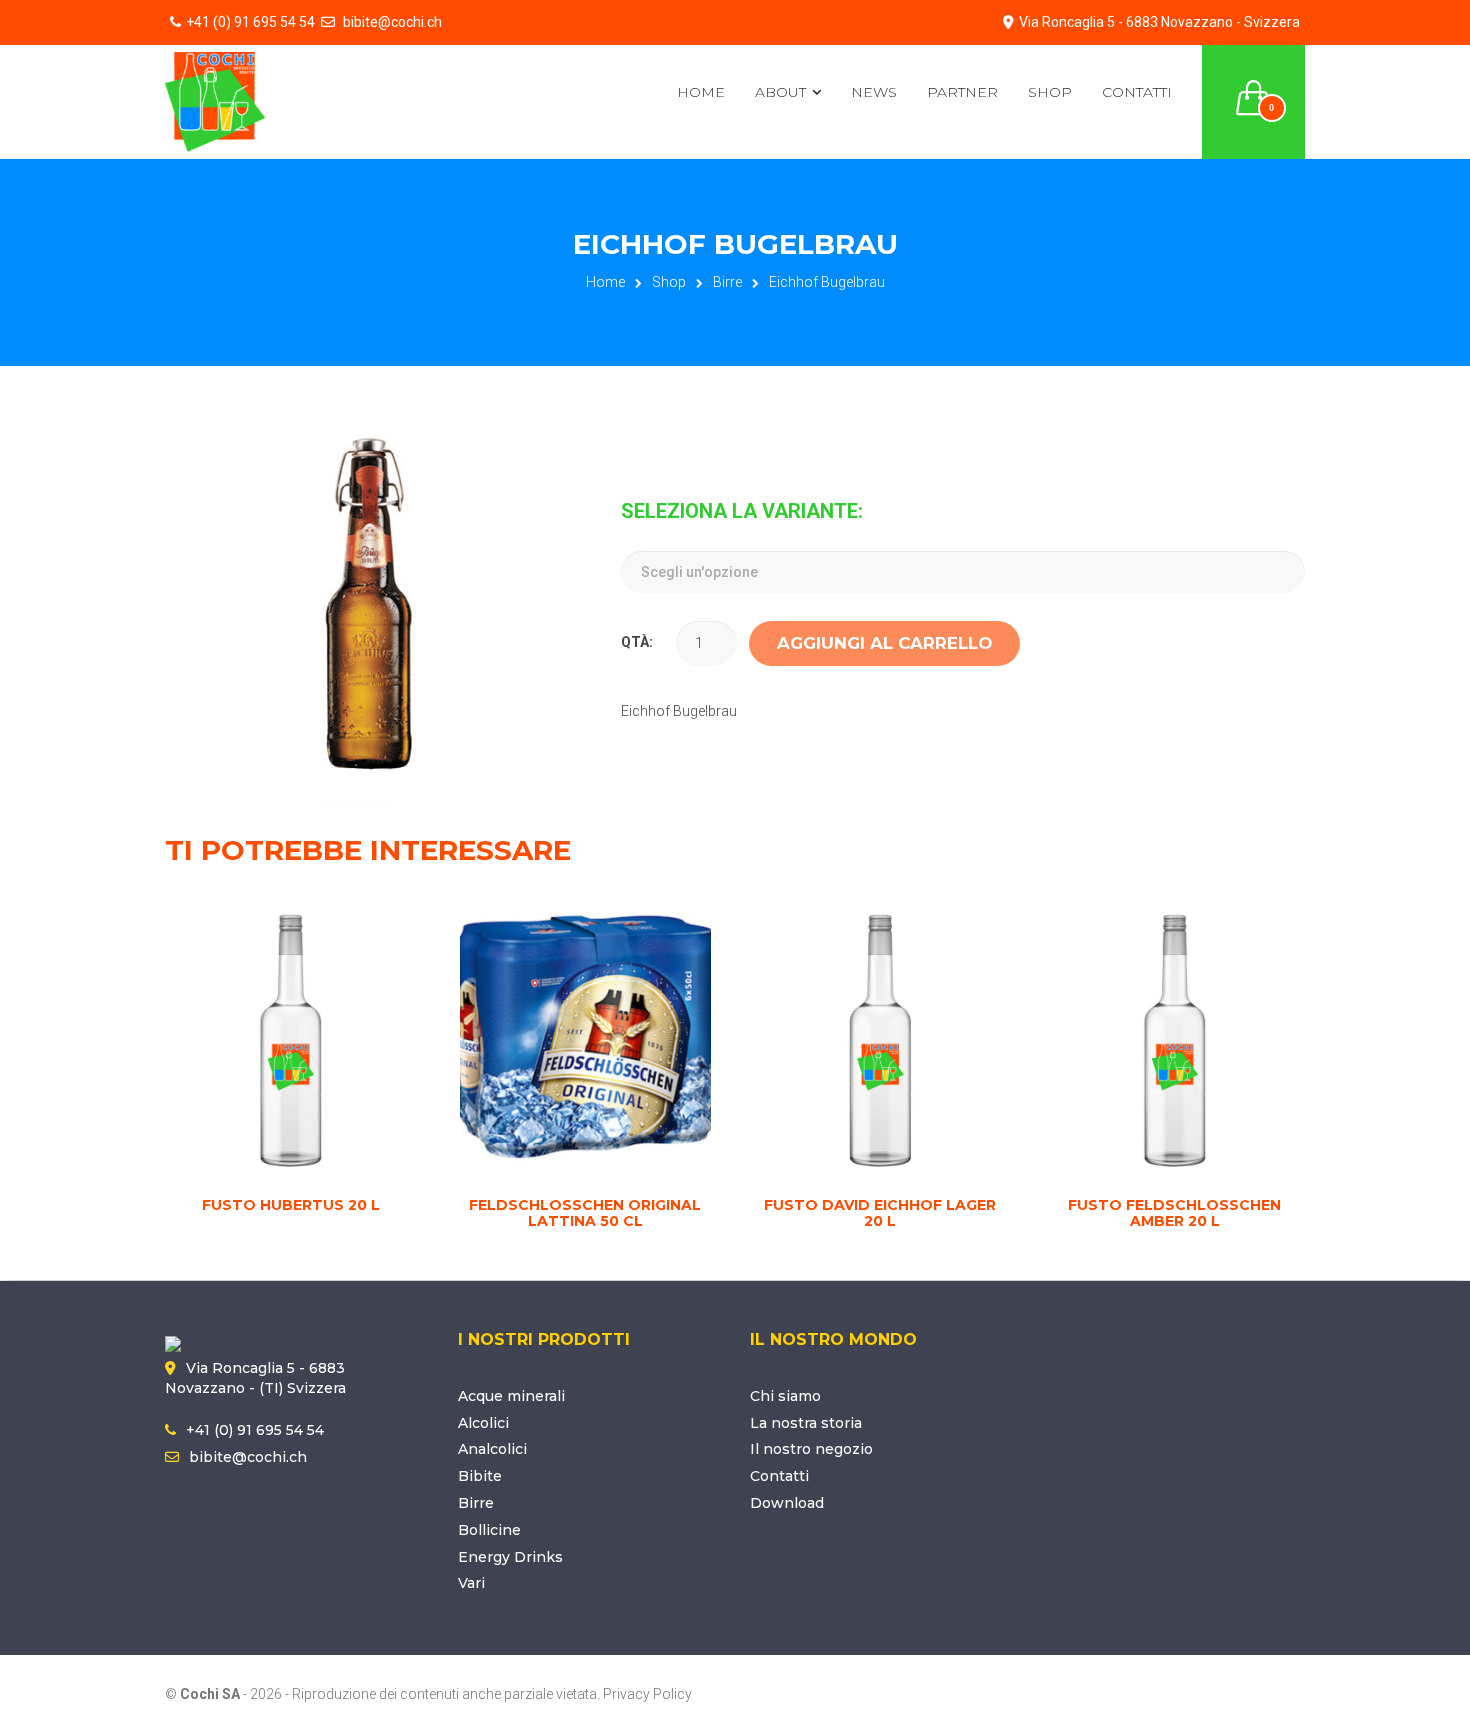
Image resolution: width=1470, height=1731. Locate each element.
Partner (962, 92)
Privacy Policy (647, 1694)
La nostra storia (806, 1423)
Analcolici (492, 1449)
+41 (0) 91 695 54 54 (250, 22)
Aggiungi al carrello (884, 643)
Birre (727, 282)
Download (787, 1503)
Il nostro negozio (811, 1449)
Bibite (480, 1476)
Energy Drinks (510, 1557)
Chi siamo (785, 1396)
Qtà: (637, 642)
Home (701, 92)
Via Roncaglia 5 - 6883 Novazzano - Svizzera (1159, 22)
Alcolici (483, 1423)
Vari (471, 1583)
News (874, 92)
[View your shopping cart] (1254, 86)
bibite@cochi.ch (391, 22)
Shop (1050, 92)
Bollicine (489, 1530)
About (780, 92)
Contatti (1137, 92)
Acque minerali (511, 1396)
